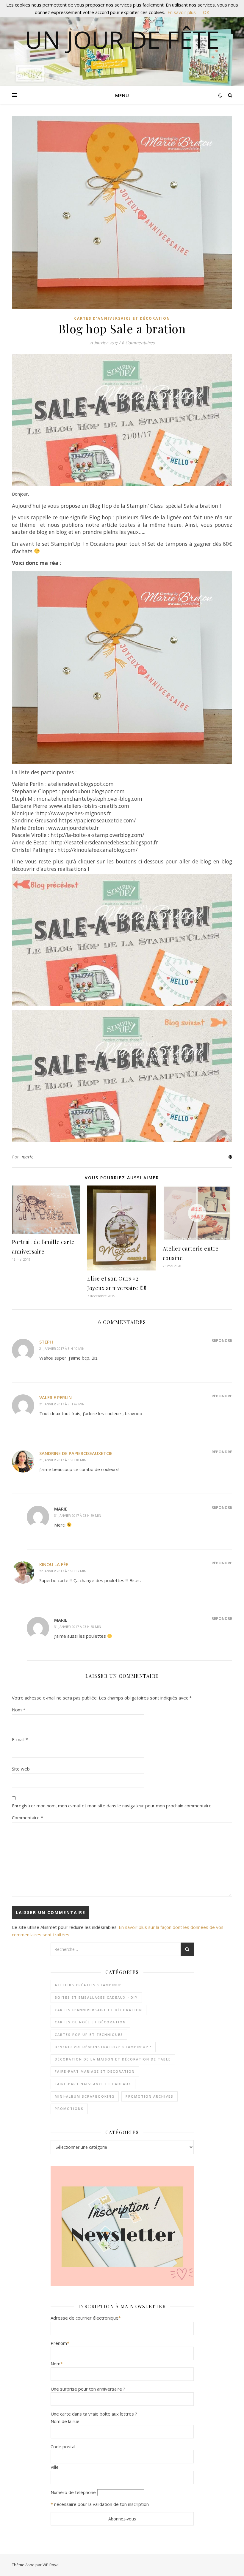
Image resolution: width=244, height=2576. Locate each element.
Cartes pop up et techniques (89, 2035)
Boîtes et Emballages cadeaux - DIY (96, 1997)
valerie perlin (55, 1397)
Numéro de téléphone (73, 2492)
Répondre (222, 1340)
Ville (55, 2467)
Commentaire (28, 1817)
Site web (21, 1769)
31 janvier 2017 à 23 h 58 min (78, 1627)
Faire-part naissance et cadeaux (93, 2084)
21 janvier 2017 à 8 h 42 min (62, 1404)
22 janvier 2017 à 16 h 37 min (63, 1571)
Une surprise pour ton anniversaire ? (88, 2389)
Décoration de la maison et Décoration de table (113, 2059)
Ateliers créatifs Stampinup (88, 1985)
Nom (19, 1710)
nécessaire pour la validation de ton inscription (101, 2504)
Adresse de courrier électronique (86, 2318)
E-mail (20, 1739)
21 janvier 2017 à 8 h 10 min (62, 1348)
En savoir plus (182, 12)
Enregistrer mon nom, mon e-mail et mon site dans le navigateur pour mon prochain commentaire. (112, 1806)
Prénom (60, 2343)
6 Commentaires (138, 343)
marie (28, 1157)
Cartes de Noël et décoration (90, 2022)
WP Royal (51, 2565)
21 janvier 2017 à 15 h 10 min (63, 1460)
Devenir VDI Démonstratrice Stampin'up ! (103, 2047)
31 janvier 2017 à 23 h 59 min (78, 1515)
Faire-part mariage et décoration (95, 2071)
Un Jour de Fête (122, 40)
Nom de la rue (65, 2421)
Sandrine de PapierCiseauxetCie (76, 1453)
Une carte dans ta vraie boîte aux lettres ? (94, 2414)
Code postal (63, 2446)
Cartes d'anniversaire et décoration (122, 318)
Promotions (69, 2108)
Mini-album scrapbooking (85, 2096)
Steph (46, 1342)
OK (206, 12)
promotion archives (150, 2096)
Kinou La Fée (54, 1564)
